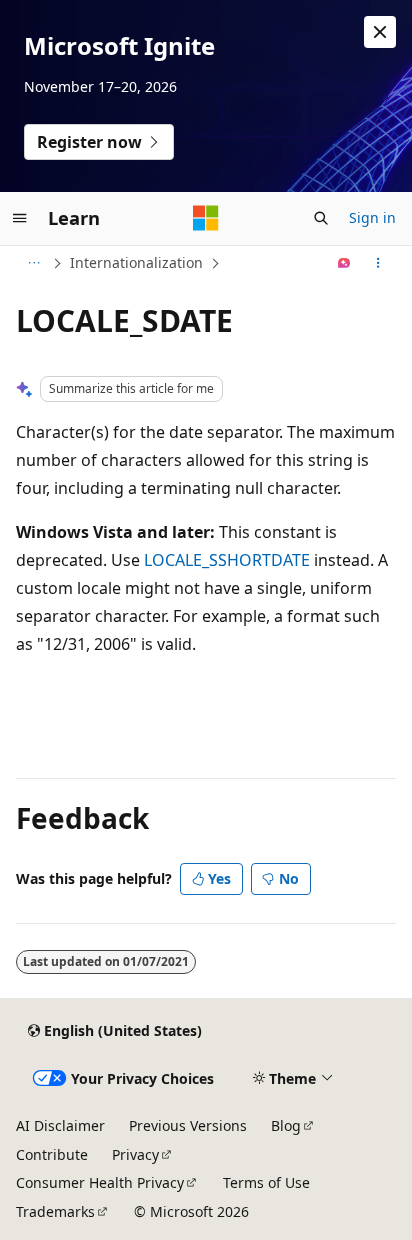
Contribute (52, 1154)
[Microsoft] (206, 218)
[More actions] (378, 263)
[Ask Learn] (344, 263)
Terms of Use (266, 1182)
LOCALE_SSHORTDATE (227, 560)
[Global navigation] (20, 218)
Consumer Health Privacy (100, 1182)
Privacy (135, 1154)
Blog (286, 1125)
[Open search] (321, 218)
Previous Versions (188, 1125)
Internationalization (136, 262)
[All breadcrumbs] (33, 263)
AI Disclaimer (60, 1125)
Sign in (372, 217)
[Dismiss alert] (380, 32)
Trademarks (55, 1211)
